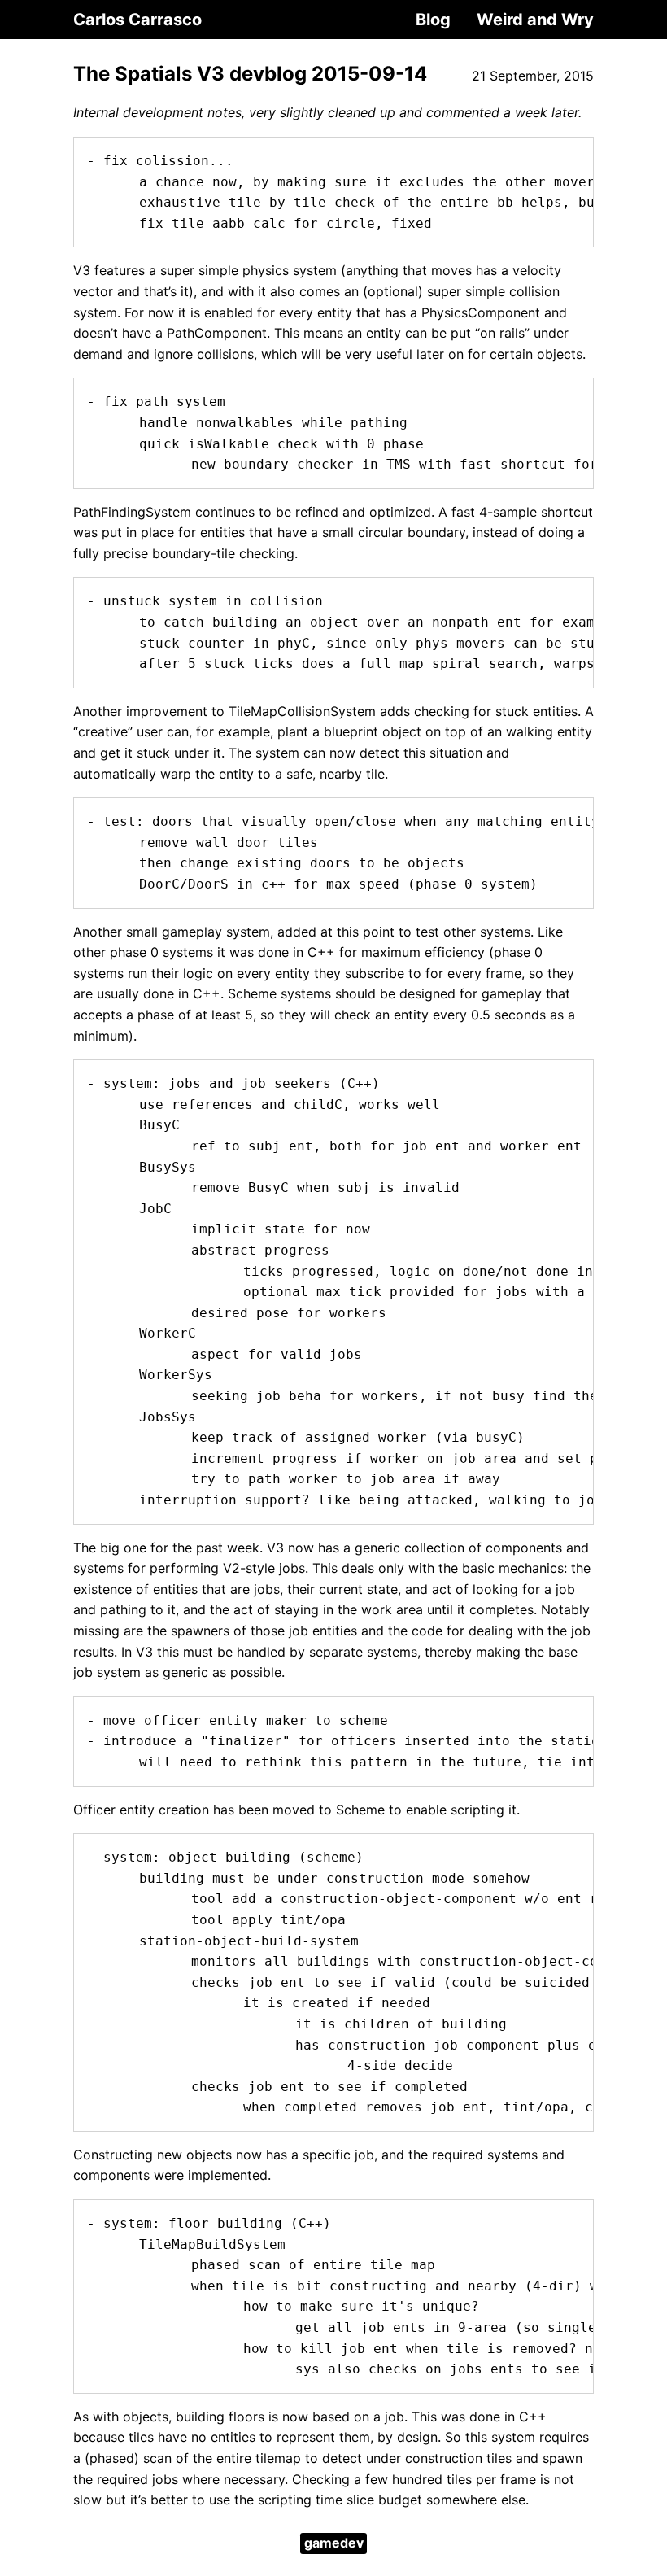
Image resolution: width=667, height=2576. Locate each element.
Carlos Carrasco (137, 20)
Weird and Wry (535, 20)
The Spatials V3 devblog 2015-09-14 (250, 74)
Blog (433, 20)
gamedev (334, 2543)
